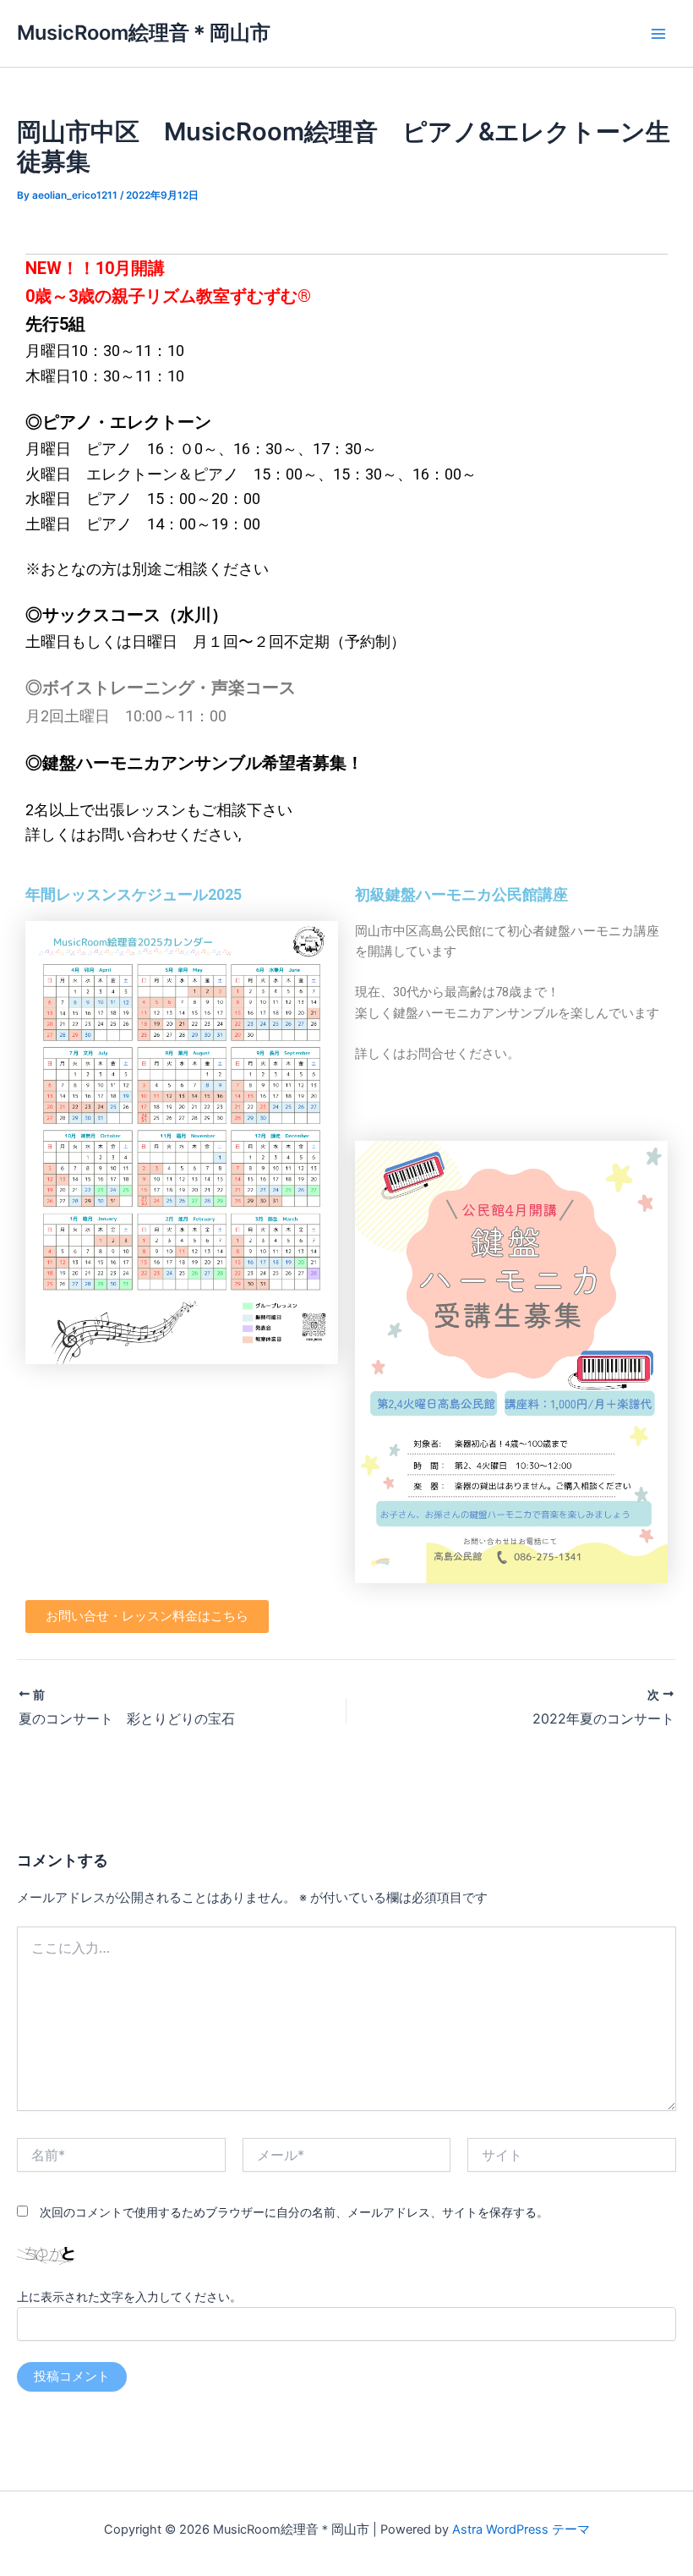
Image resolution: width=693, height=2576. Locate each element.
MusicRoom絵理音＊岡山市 (144, 33)
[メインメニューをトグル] (658, 34)
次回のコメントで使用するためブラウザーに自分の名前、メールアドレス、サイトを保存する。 (294, 2212)
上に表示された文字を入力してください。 (129, 2296)
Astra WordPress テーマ (521, 2529)
